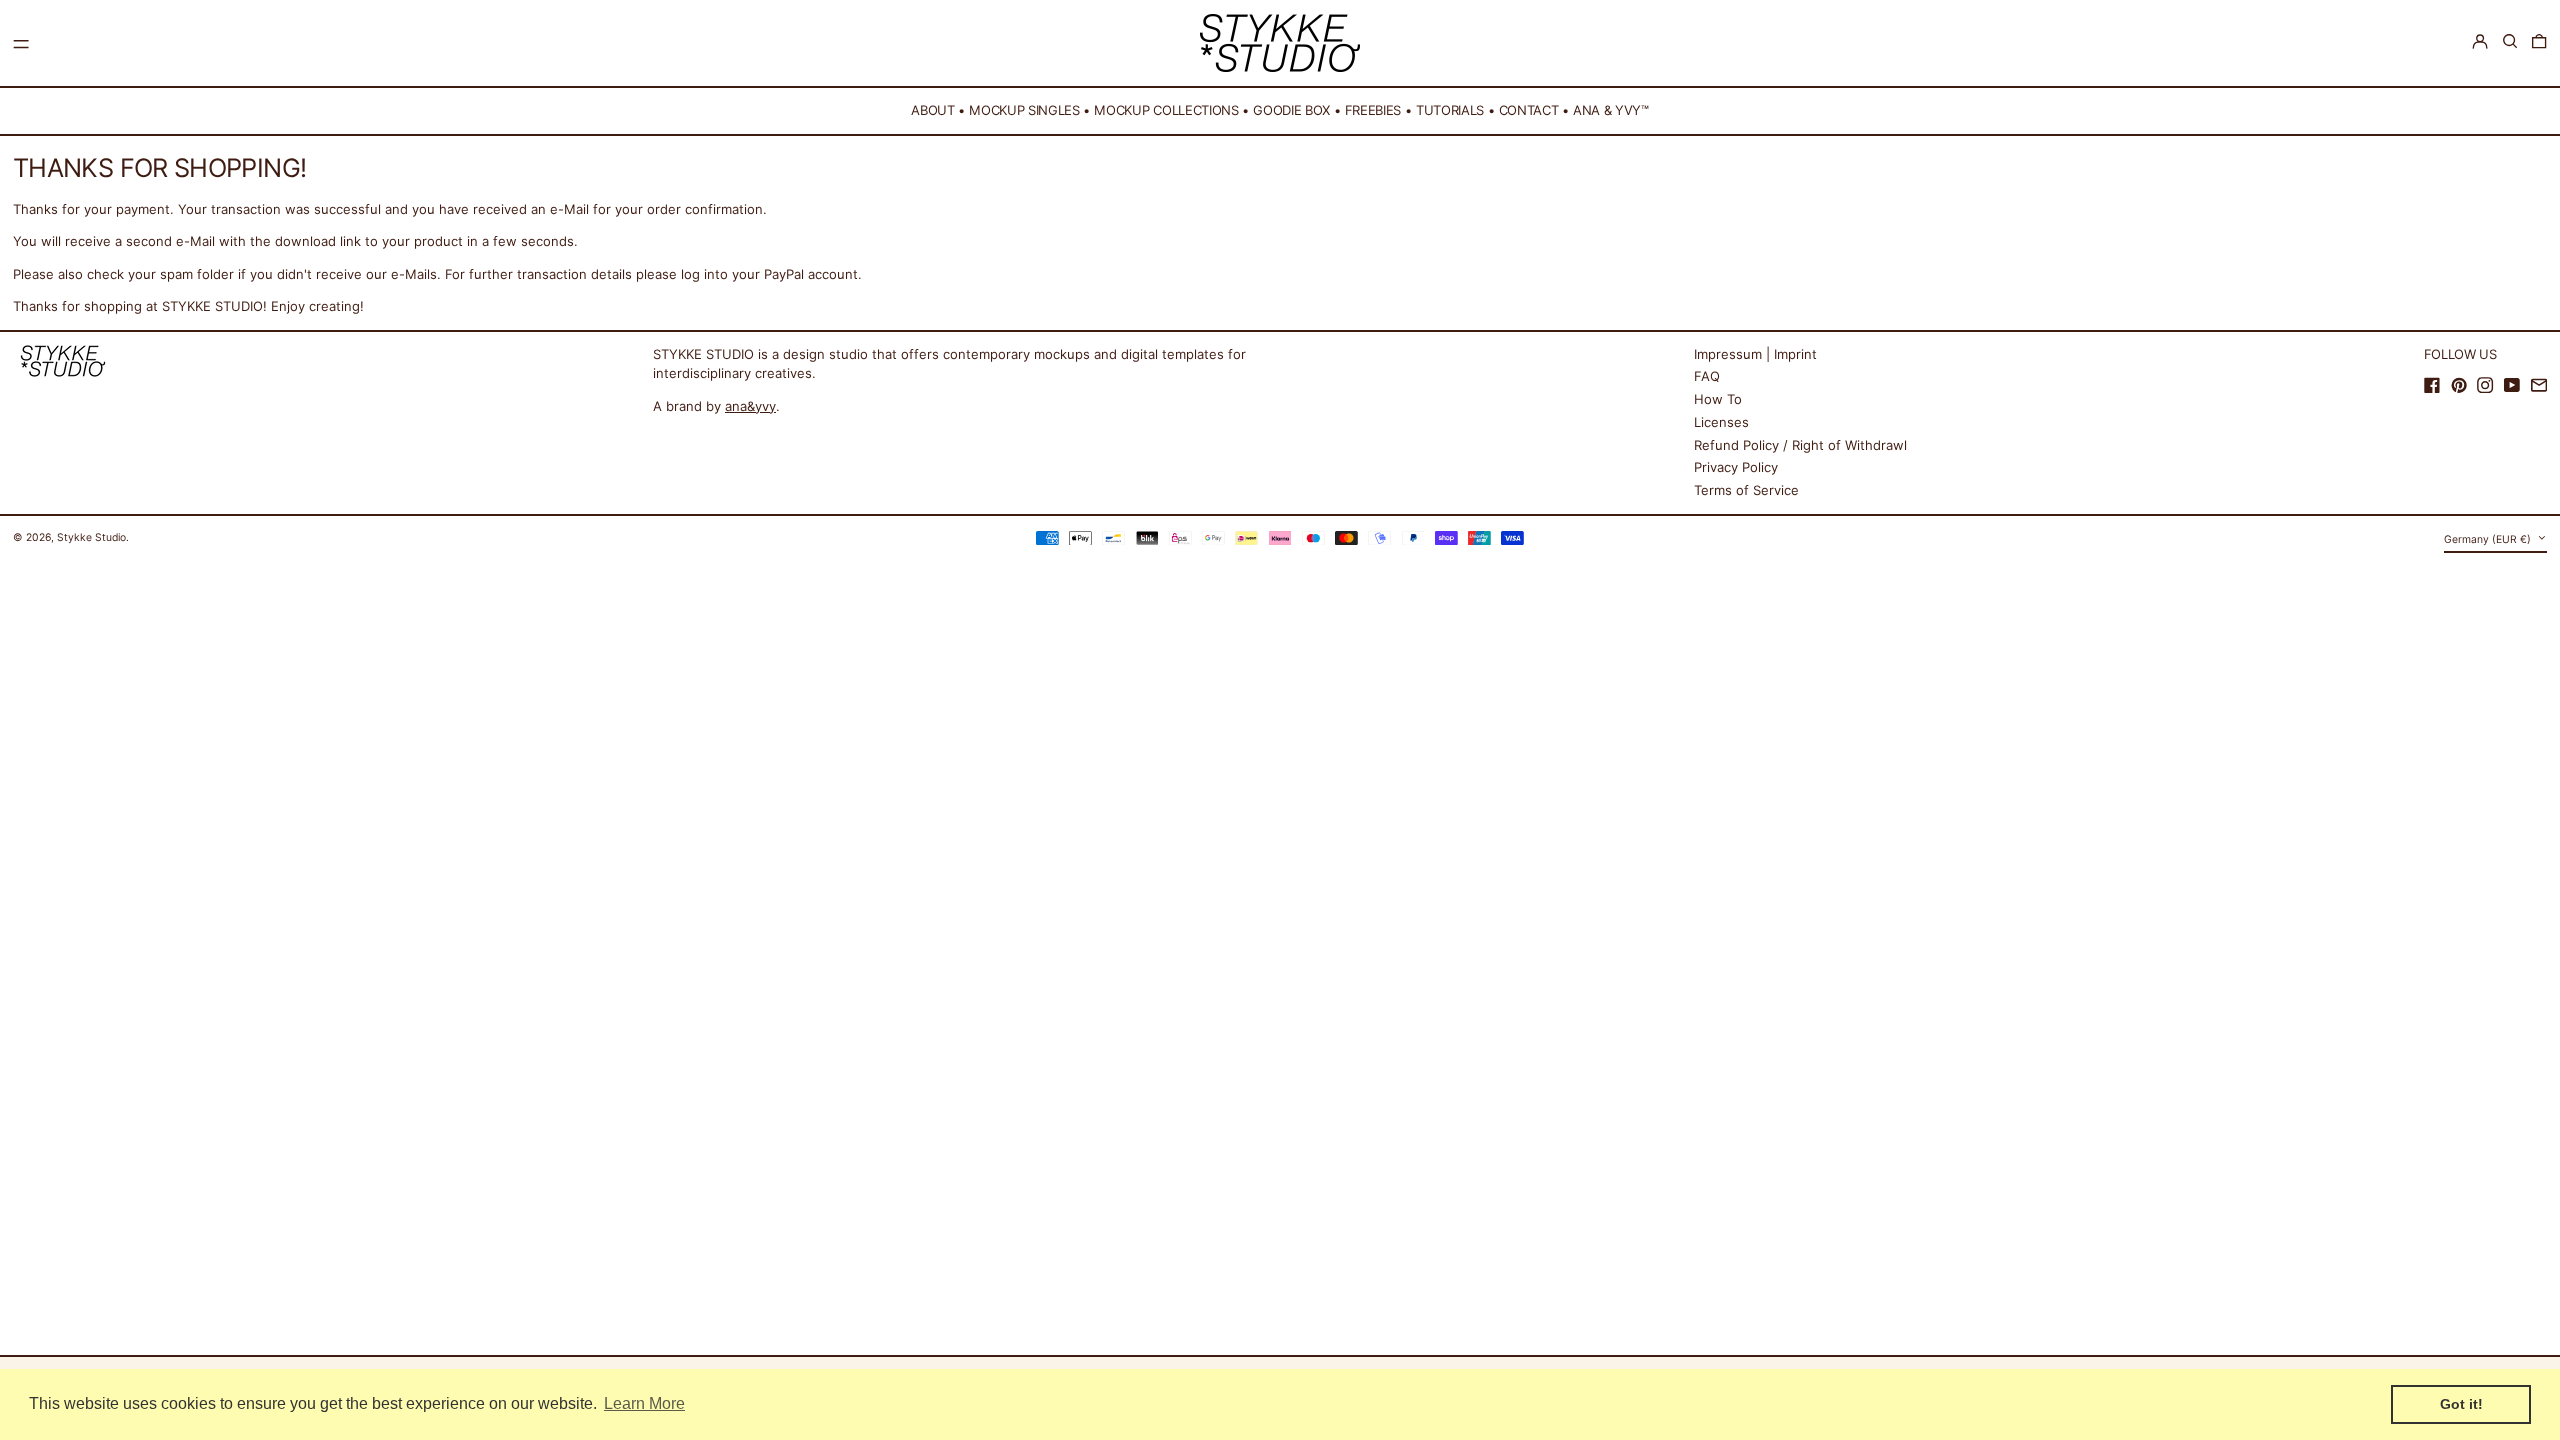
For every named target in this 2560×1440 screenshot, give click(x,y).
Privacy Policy (1736, 467)
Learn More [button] (644, 1403)
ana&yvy (750, 406)
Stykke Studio (91, 537)
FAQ (1707, 376)
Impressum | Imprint (1755, 354)
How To (1718, 399)
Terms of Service (1746, 490)
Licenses (1721, 422)
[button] (2510, 41)
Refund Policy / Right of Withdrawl (1800, 445)
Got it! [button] (2461, 1404)
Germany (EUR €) (2489, 539)
